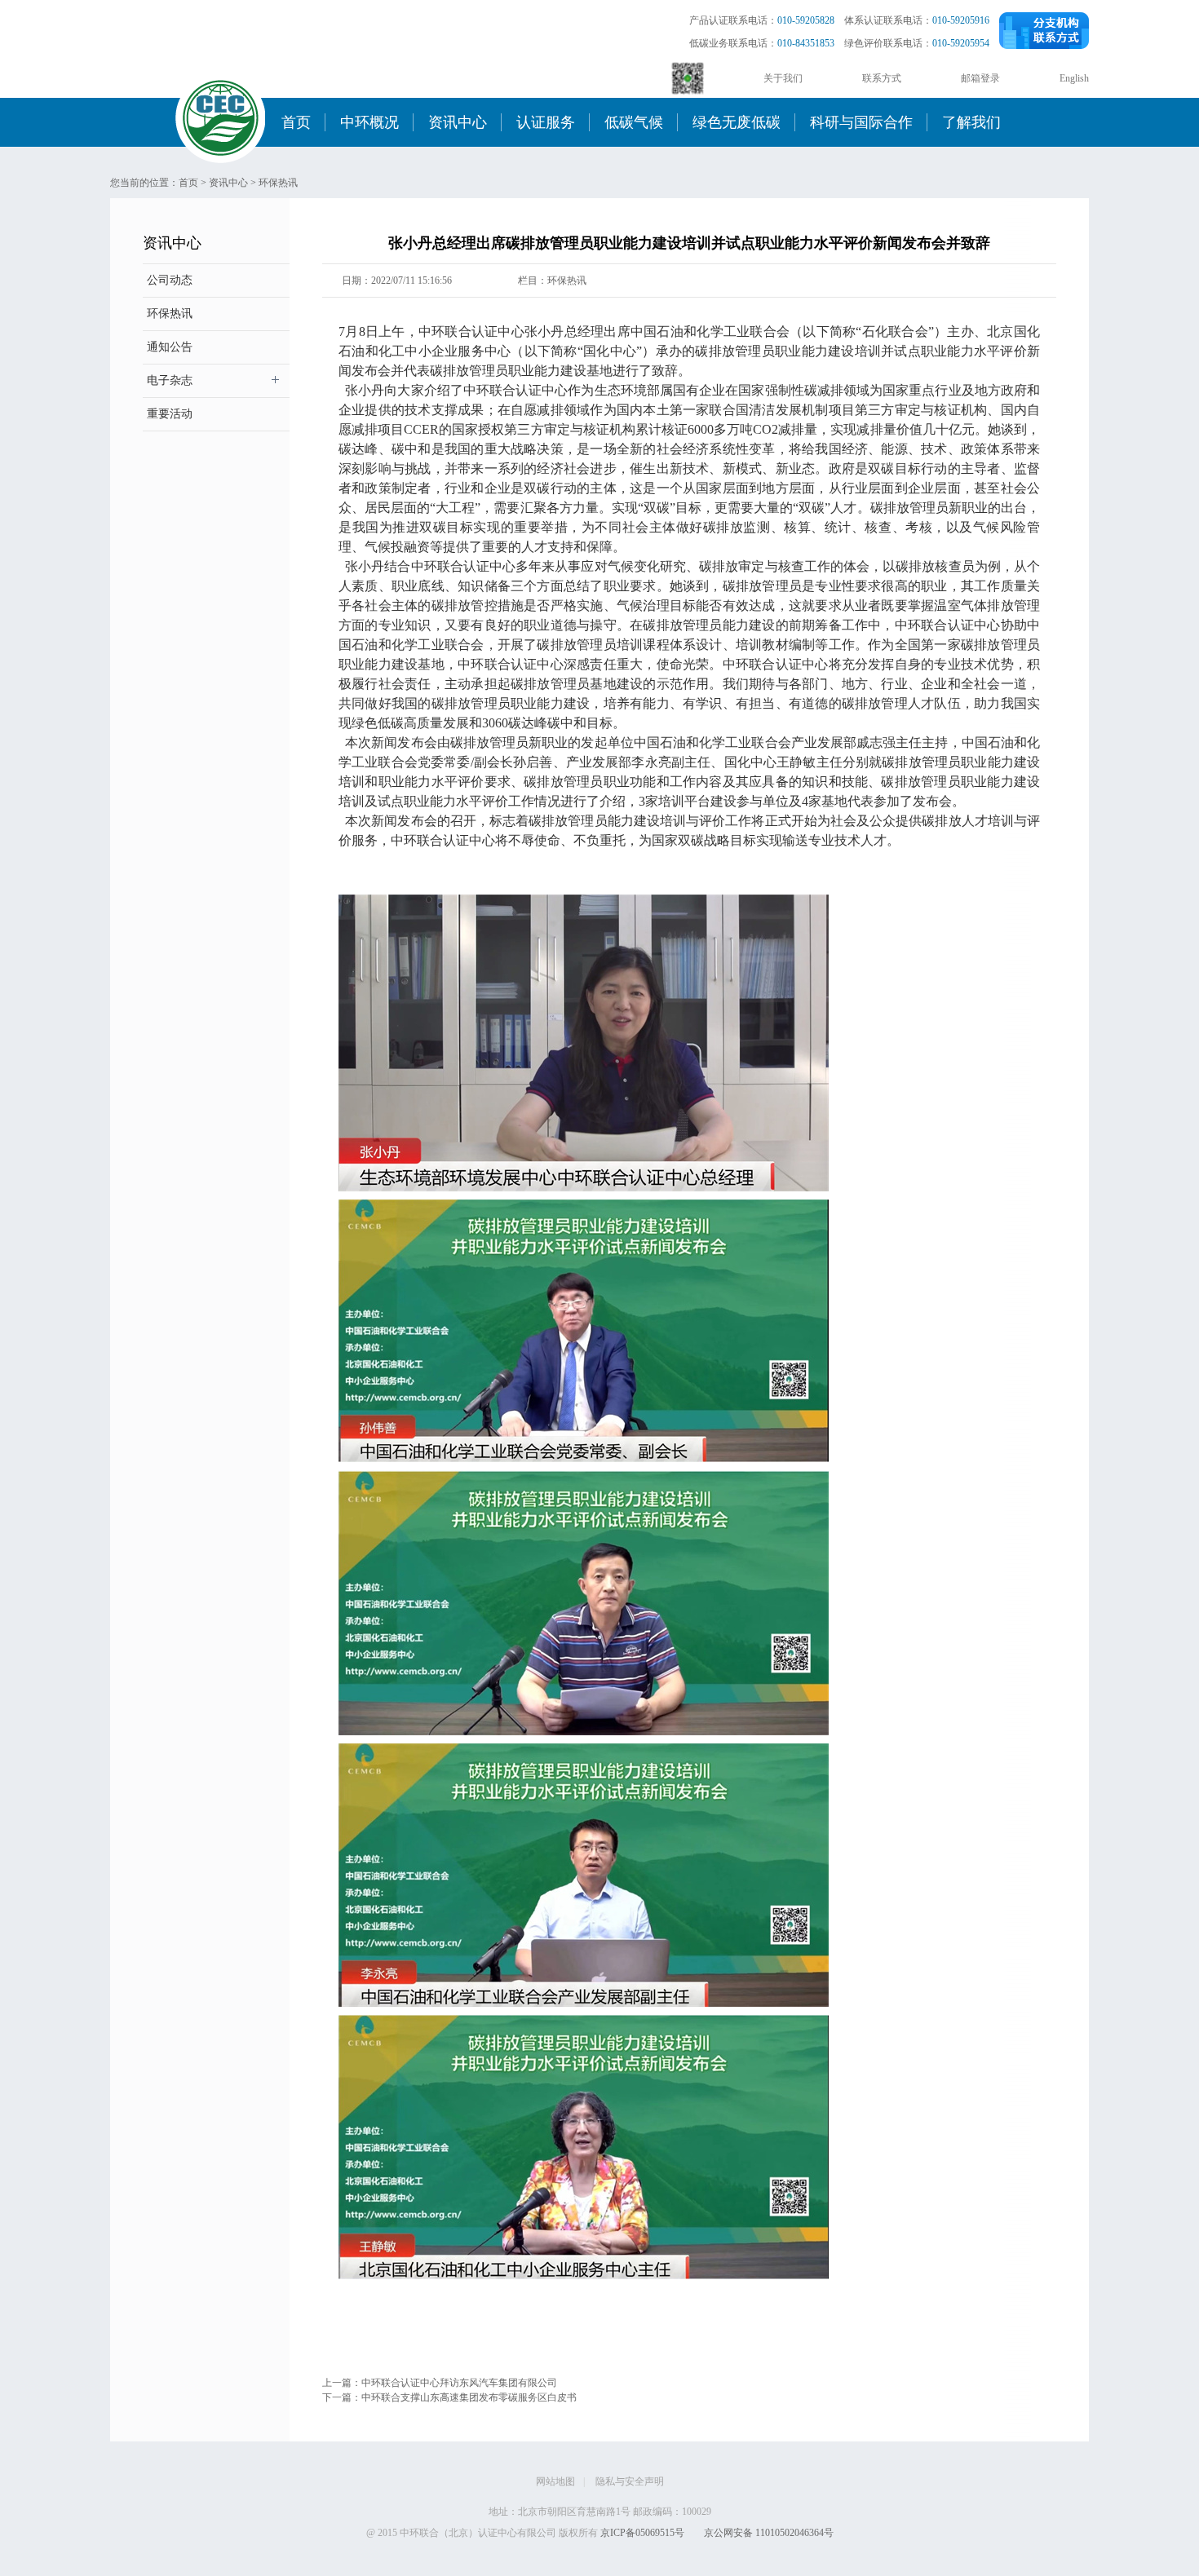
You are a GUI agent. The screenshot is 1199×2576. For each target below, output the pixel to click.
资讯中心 (458, 122)
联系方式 (882, 78)
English (1074, 78)
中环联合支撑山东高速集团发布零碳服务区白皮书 (469, 2397)
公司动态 (170, 280)
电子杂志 (170, 380)
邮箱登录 (980, 78)
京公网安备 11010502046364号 (769, 2533)
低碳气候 (634, 122)
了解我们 (971, 122)
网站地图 (555, 2481)
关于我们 (783, 78)
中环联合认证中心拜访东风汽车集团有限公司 (459, 2383)
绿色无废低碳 (737, 122)
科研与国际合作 (861, 122)
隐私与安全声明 (630, 2481)
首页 (296, 122)
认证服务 (546, 122)
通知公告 (170, 347)
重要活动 (170, 414)
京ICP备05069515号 (642, 2533)
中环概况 (369, 122)
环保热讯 (278, 183)
